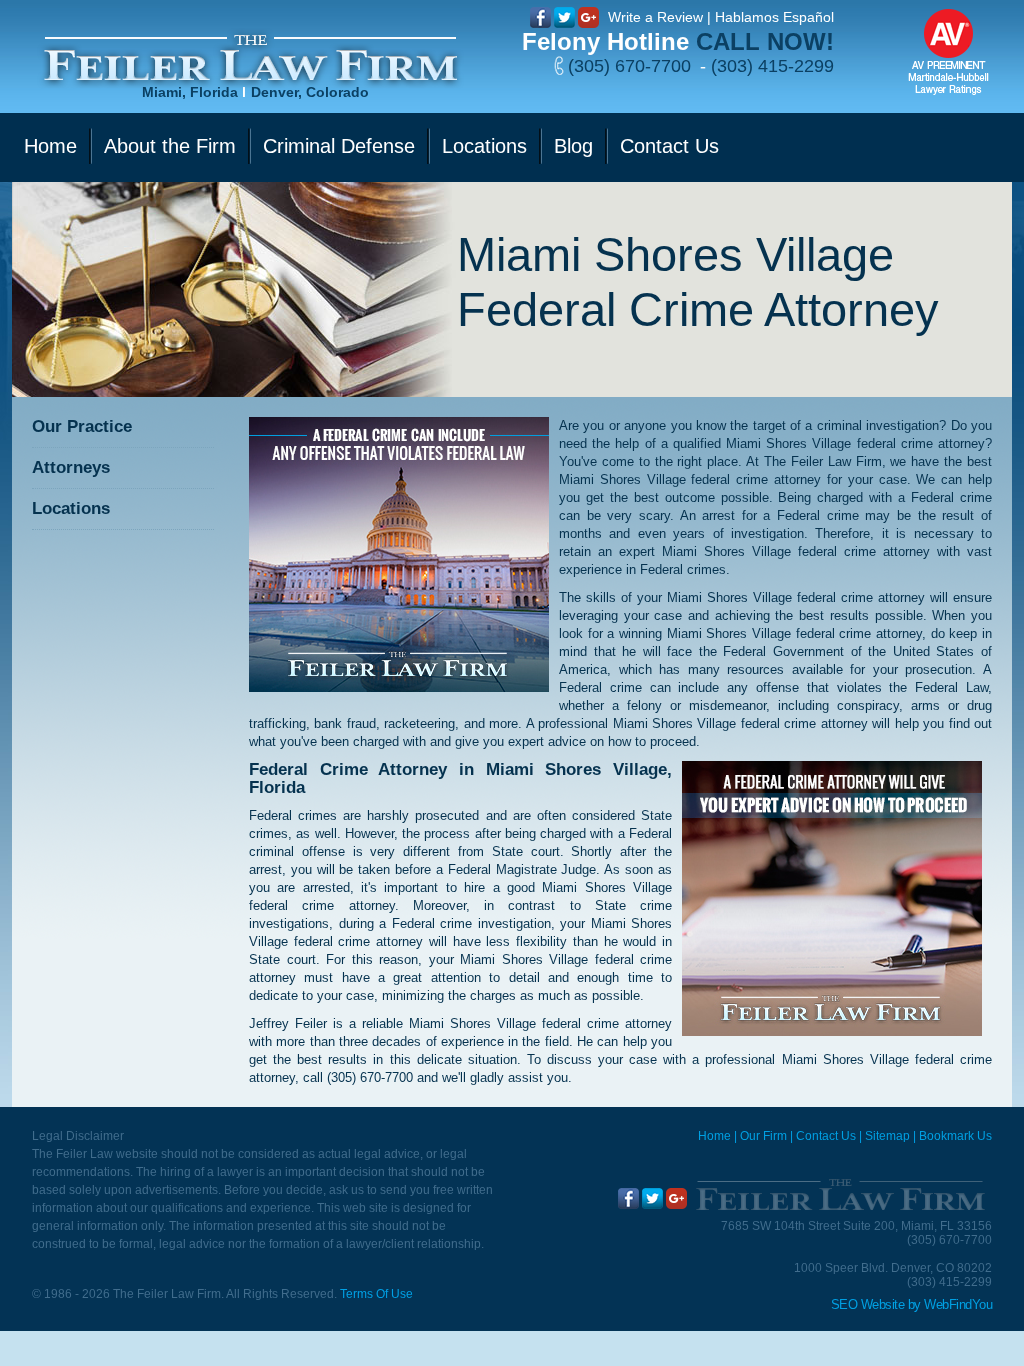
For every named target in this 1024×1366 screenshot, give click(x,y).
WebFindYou (958, 1304)
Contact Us (669, 146)
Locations (484, 146)
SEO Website (868, 1304)
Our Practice (82, 426)
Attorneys (71, 467)
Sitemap (887, 1136)
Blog (573, 146)
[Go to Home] (839, 1195)
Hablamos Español (774, 17)
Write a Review (655, 17)
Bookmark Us (955, 1136)
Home (50, 146)
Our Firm (763, 1136)
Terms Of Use (376, 1294)
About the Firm (170, 146)
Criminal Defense (339, 146)
